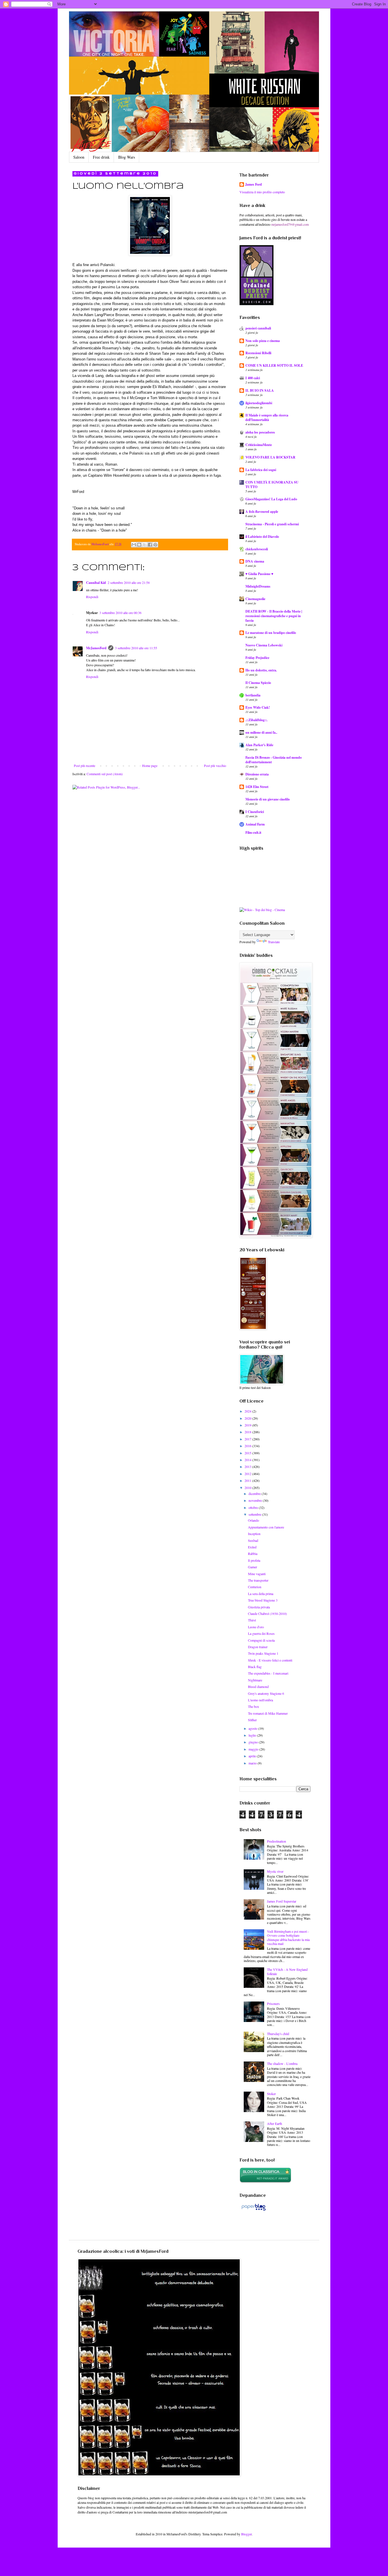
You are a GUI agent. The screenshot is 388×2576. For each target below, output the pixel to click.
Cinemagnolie (255, 599)
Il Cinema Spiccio (258, 683)
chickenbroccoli (257, 549)
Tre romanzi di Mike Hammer (268, 1713)
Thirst (252, 1620)
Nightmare (255, 1680)
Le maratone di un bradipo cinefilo (271, 633)
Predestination (277, 1841)
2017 (248, 1439)
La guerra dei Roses (261, 1633)
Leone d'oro (256, 1627)
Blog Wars (127, 157)
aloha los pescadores (260, 432)
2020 (248, 1418)
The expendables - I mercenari (268, 1673)
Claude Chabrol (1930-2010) (267, 1613)
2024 (248, 1411)
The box (254, 1706)
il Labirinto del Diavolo (262, 537)
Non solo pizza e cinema (263, 341)
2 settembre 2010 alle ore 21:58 (129, 582)
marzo (253, 1763)
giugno (254, 1742)
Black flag (255, 1667)
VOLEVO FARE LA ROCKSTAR (270, 457)
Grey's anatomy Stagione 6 (266, 1693)
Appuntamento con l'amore (266, 1527)
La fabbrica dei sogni (261, 470)
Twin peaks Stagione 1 (263, 1653)
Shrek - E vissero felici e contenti (270, 1660)
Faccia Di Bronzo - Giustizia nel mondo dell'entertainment (274, 760)
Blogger (246, 2534)
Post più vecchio (215, 766)
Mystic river (275, 1871)
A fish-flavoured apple (262, 512)
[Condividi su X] (145, 545)
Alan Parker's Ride (259, 745)
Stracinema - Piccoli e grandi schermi (272, 524)
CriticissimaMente (259, 445)
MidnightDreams (258, 586)
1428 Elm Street (257, 787)
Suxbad (253, 1540)
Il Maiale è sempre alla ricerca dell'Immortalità (267, 417)
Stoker (271, 2094)
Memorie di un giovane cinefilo (268, 799)
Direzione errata (257, 774)
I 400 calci (253, 378)
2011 (248, 1480)
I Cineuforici (255, 812)
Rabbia (253, 1554)
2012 (248, 1474)
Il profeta (254, 1560)
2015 (248, 1453)
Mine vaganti (257, 1574)
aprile (253, 1756)
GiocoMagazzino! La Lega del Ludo (271, 499)
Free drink (101, 157)
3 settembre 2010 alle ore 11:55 (136, 648)
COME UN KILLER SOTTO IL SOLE (274, 365)
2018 (248, 1432)
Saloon (79, 157)
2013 (248, 1467)
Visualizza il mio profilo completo (262, 192)
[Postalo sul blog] (139, 545)
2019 (248, 1425)
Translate (274, 942)
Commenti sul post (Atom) (105, 774)
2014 (248, 1460)
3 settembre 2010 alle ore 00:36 (120, 613)
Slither (252, 1720)
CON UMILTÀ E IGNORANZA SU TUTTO (272, 485)
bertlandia (253, 695)
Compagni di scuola (261, 1640)
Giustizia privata (259, 1607)
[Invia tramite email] (134, 545)
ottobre (254, 1507)
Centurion (255, 1587)
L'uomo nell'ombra (260, 1700)
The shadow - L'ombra (282, 2063)
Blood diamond (258, 1687)
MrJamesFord (96, 648)
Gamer (253, 1567)
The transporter (258, 1580)
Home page (150, 766)
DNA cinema (255, 561)
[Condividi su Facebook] (150, 545)
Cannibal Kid (96, 583)
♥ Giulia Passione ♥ (259, 574)
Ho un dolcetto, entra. (261, 670)
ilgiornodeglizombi (259, 403)
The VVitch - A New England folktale (287, 1971)
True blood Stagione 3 (263, 1600)
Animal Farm (255, 824)
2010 (248, 1488)
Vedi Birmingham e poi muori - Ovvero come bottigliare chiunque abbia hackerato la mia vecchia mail (288, 1937)
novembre (256, 1500)
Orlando (254, 1520)
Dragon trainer (258, 1647)
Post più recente (85, 766)
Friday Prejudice (257, 658)
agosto (253, 1728)
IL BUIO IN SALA (260, 390)
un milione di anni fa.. (261, 732)
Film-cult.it (253, 832)
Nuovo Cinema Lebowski (264, 645)
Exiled (252, 1547)
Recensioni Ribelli (258, 353)
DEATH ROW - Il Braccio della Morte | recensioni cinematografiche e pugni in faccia (274, 616)
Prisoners (273, 2003)
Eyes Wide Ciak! (258, 707)
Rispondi (92, 597)
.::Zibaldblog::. (256, 720)
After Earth (275, 2123)
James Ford (254, 184)
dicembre (255, 1494)
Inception (254, 1534)
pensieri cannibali (258, 328)
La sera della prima (261, 1594)
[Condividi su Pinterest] (155, 545)
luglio (253, 1735)
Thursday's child (278, 2034)
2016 (248, 1446)
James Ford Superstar (282, 1901)
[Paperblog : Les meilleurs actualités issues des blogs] (254, 2210)
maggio (254, 1749)
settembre (255, 1514)
